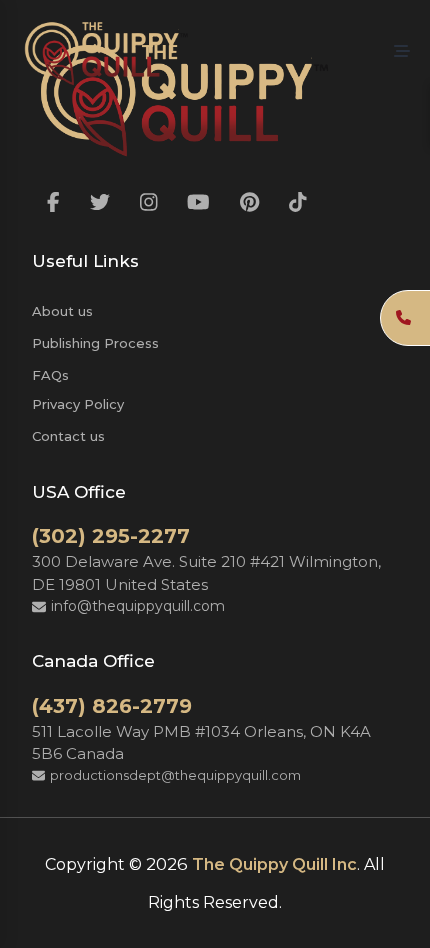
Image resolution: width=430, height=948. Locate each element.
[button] (402, 52)
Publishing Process (95, 343)
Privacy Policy (78, 404)
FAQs (50, 375)
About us (62, 311)
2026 (167, 864)
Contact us (68, 436)
